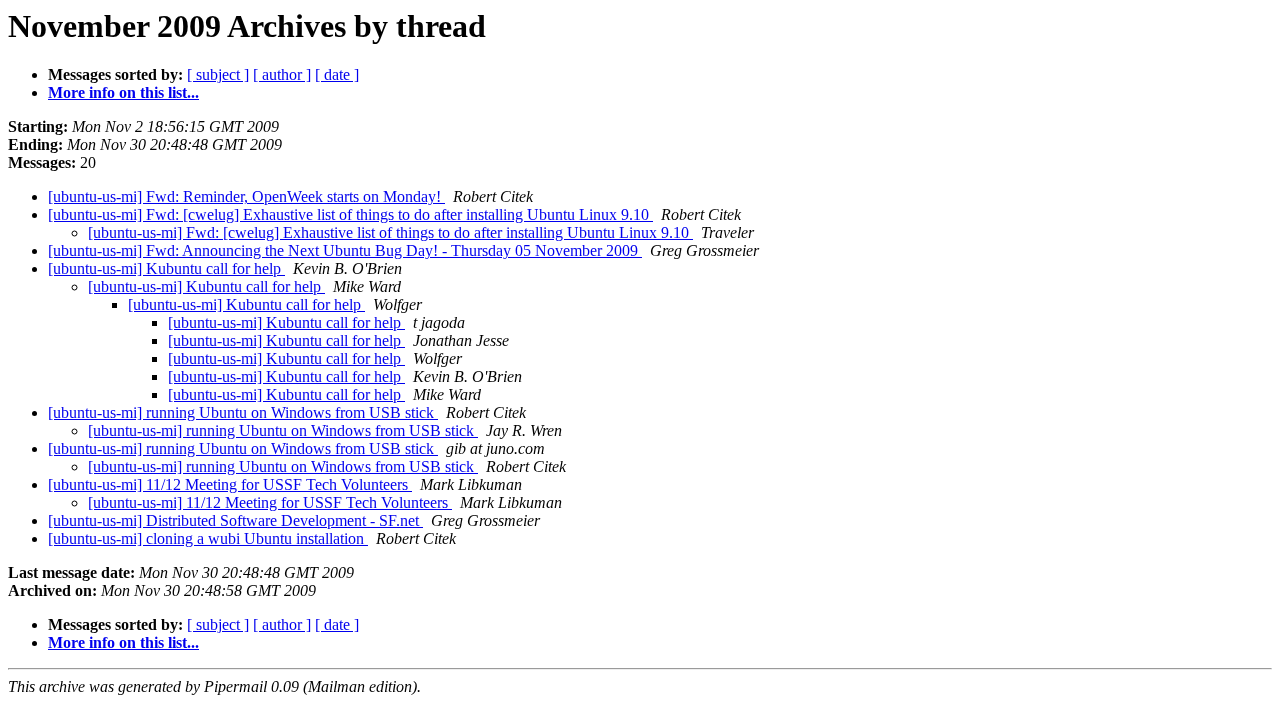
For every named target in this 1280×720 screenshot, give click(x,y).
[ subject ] (218, 74)
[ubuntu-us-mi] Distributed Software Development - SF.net (235, 520)
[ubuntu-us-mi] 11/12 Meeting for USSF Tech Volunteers (230, 484)
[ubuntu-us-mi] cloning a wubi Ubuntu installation (208, 538)
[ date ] (337, 74)
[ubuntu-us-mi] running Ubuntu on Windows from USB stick (243, 412)
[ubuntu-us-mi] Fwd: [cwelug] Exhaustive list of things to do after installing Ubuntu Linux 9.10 (350, 214)
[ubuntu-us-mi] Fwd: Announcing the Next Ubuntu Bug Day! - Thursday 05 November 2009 (345, 250)
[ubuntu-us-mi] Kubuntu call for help (166, 268)
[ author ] (282, 74)
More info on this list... (123, 92)
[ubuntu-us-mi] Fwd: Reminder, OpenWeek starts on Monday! (246, 196)
